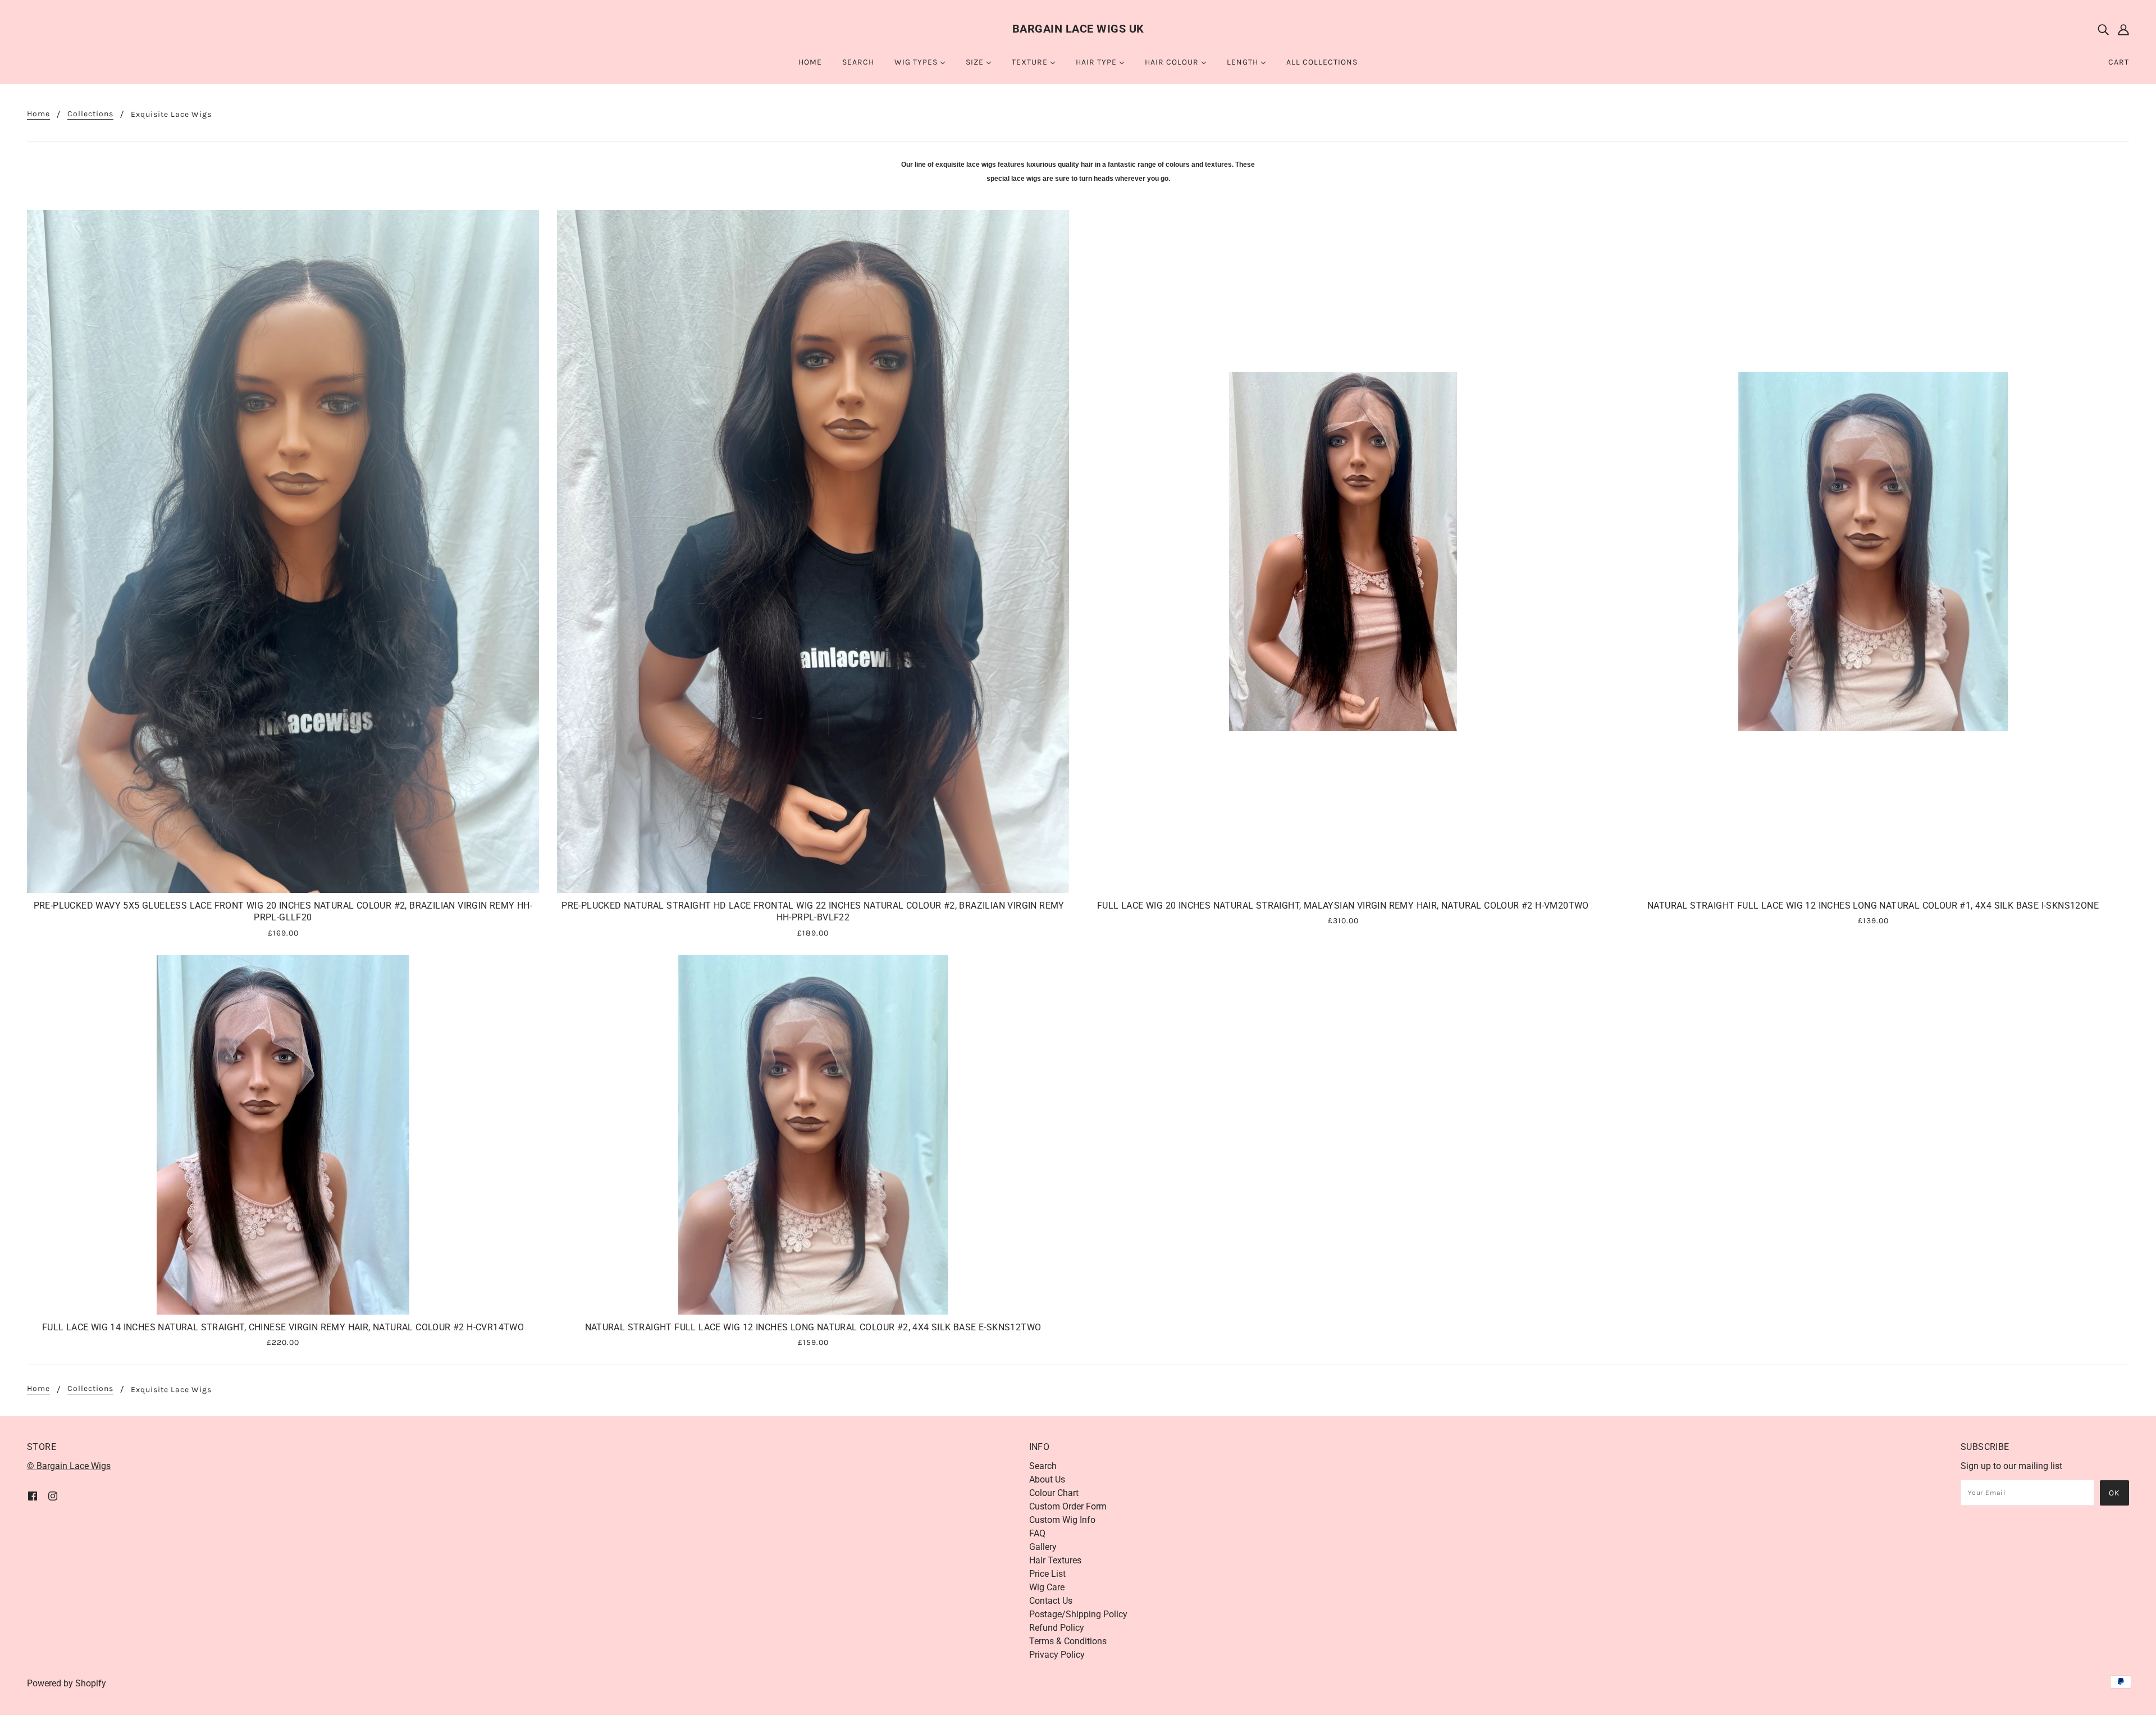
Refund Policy (1057, 1628)
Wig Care (1047, 1587)
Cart (2119, 62)
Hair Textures (1055, 1560)
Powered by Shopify (67, 1683)
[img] (2103, 29)
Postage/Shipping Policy (1078, 1614)
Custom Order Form (1068, 1506)
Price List (1047, 1574)
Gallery (1043, 1547)
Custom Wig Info (1062, 1520)
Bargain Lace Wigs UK (1078, 29)
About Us (1047, 1479)
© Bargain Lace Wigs (69, 1466)
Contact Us (1051, 1601)
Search (1043, 1466)
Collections (90, 114)
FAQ (1037, 1533)
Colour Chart (1054, 1493)
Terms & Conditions (1068, 1641)
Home (38, 114)
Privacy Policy (1057, 1655)
